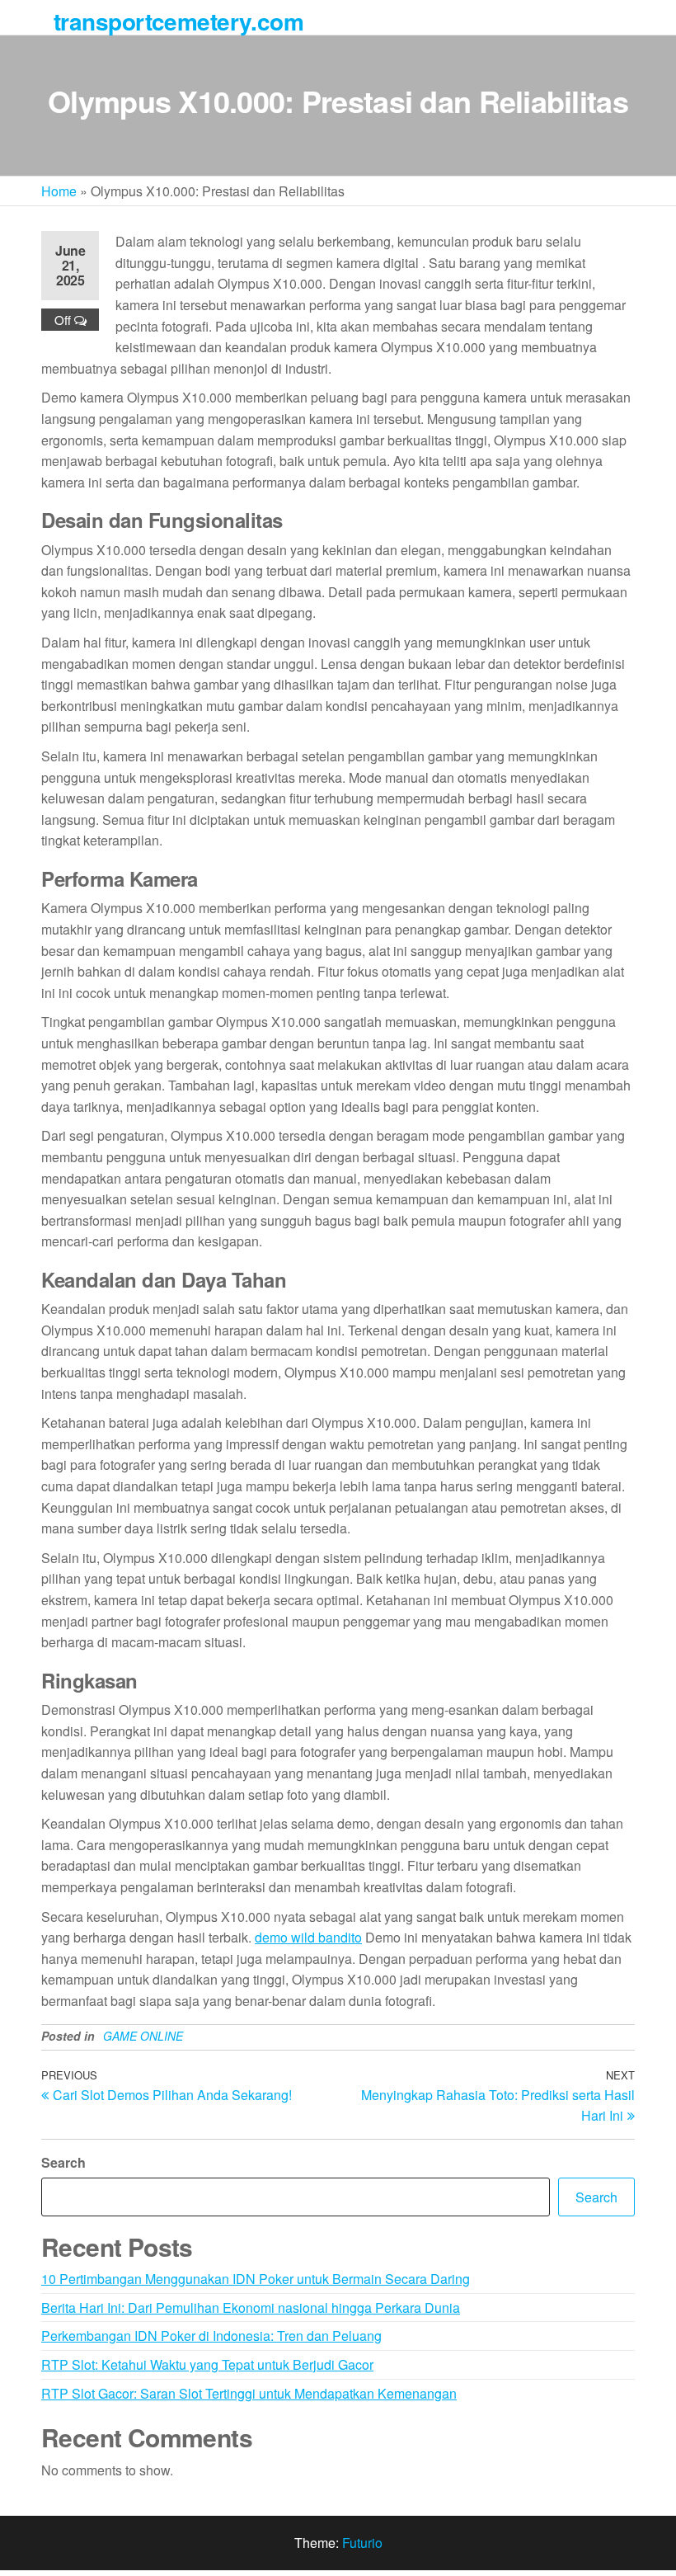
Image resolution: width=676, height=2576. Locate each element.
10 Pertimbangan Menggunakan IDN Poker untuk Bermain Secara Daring (256, 2279)
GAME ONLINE (143, 2036)
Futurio (362, 2543)
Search (63, 2162)
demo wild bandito (308, 1937)
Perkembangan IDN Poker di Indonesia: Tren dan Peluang (211, 2336)
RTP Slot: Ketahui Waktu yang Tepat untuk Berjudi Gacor (207, 2364)
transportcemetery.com (178, 21)
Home (59, 191)
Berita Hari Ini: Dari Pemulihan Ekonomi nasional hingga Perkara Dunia (251, 2308)
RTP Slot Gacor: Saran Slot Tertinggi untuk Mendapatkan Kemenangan (249, 2393)
